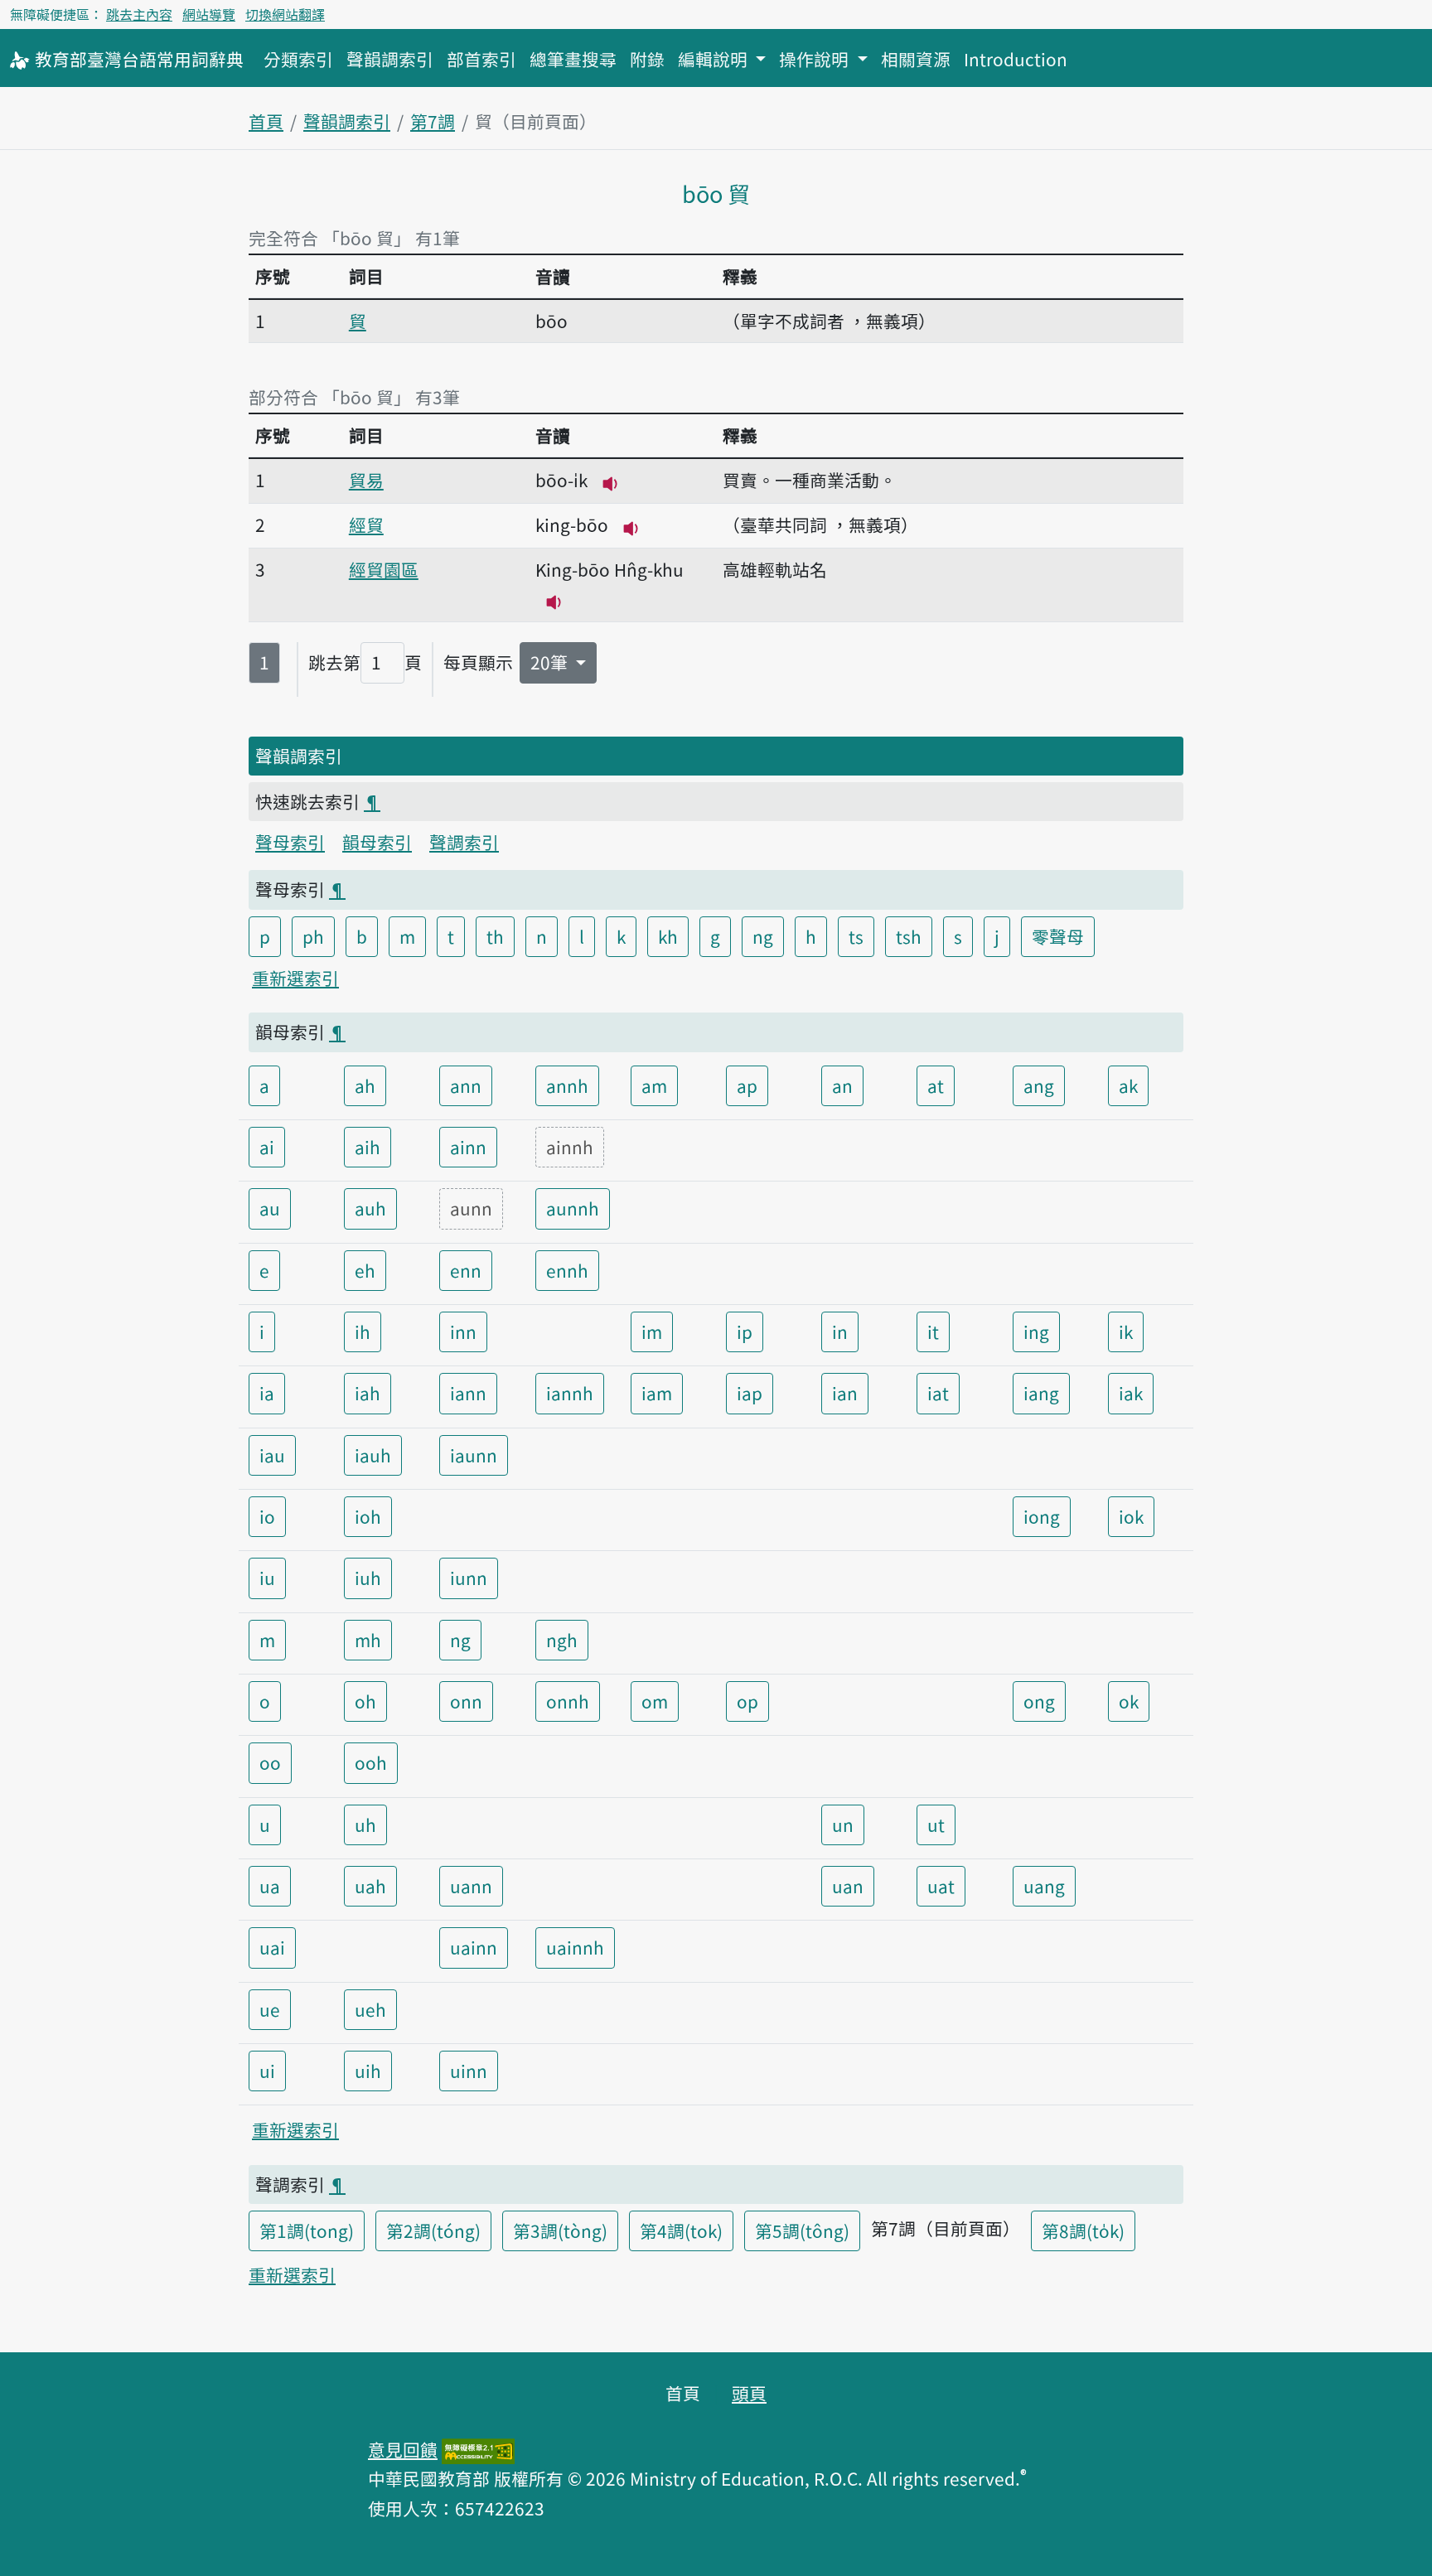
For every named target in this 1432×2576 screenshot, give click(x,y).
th (495, 936)
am (654, 1085)
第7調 (433, 121)
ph (313, 936)
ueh (370, 2009)
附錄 (647, 59)
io (267, 1516)
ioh (368, 1516)
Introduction (1016, 59)
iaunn (474, 1455)
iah (368, 1393)
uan (848, 1886)
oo (270, 1762)
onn (466, 1701)
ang (1039, 1085)
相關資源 (916, 59)
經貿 (366, 524)
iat (938, 1393)
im (652, 1331)
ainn (468, 1147)
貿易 (366, 480)
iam (657, 1393)
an (842, 1085)
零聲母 (1058, 936)
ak (1128, 1085)
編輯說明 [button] (715, 59)
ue (270, 2009)
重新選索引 (295, 978)
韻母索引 (377, 842)
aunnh (573, 1208)
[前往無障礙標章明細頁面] (478, 2449)
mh (368, 1640)
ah (365, 1085)
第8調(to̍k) (1083, 2230)
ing (1036, 1331)
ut (936, 1824)
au (270, 1208)
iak (1131, 1393)
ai (267, 1147)
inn (463, 1331)
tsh (909, 936)
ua (270, 1886)
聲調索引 (464, 842)
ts (856, 936)
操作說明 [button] (816, 59)
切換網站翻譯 (285, 14)
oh (365, 1701)
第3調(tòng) (560, 2230)
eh (365, 1270)
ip (745, 1331)
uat (941, 1886)
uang (1044, 1886)
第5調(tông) (802, 2230)
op (747, 1701)
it (933, 1331)
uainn (474, 1947)
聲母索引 (290, 842)
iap (750, 1393)
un (843, 1824)
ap (747, 1085)
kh (668, 936)
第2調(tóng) (433, 2230)
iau (272, 1455)
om (655, 1701)
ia (267, 1393)
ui (267, 2071)
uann (471, 1886)
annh (567, 1085)
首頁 (266, 121)
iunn (469, 1578)
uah (370, 1886)
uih (368, 2071)
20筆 (551, 662)
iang (1041, 1393)
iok (1131, 1516)
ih (363, 1331)
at (936, 1085)
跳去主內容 (139, 14)
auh (370, 1208)
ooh (371, 1762)
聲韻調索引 (390, 59)
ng (763, 936)
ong (1039, 1701)
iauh (373, 1455)
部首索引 (481, 59)
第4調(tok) (681, 2230)
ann (466, 1085)
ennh (567, 1270)
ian (845, 1393)
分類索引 (298, 59)
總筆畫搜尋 (573, 59)
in (840, 1331)
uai (272, 1947)
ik (1126, 1331)
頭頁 (749, 2393)
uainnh (575, 1947)
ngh (562, 1640)
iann (468, 1393)
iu (267, 1578)
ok (1129, 1701)
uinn (469, 2071)
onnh (568, 1701)
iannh (570, 1393)
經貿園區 (384, 569)
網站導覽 (209, 14)
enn (466, 1270)
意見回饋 (403, 2449)
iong (1042, 1516)
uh (365, 1824)
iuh (368, 1578)
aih (368, 1147)
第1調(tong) (307, 2230)
